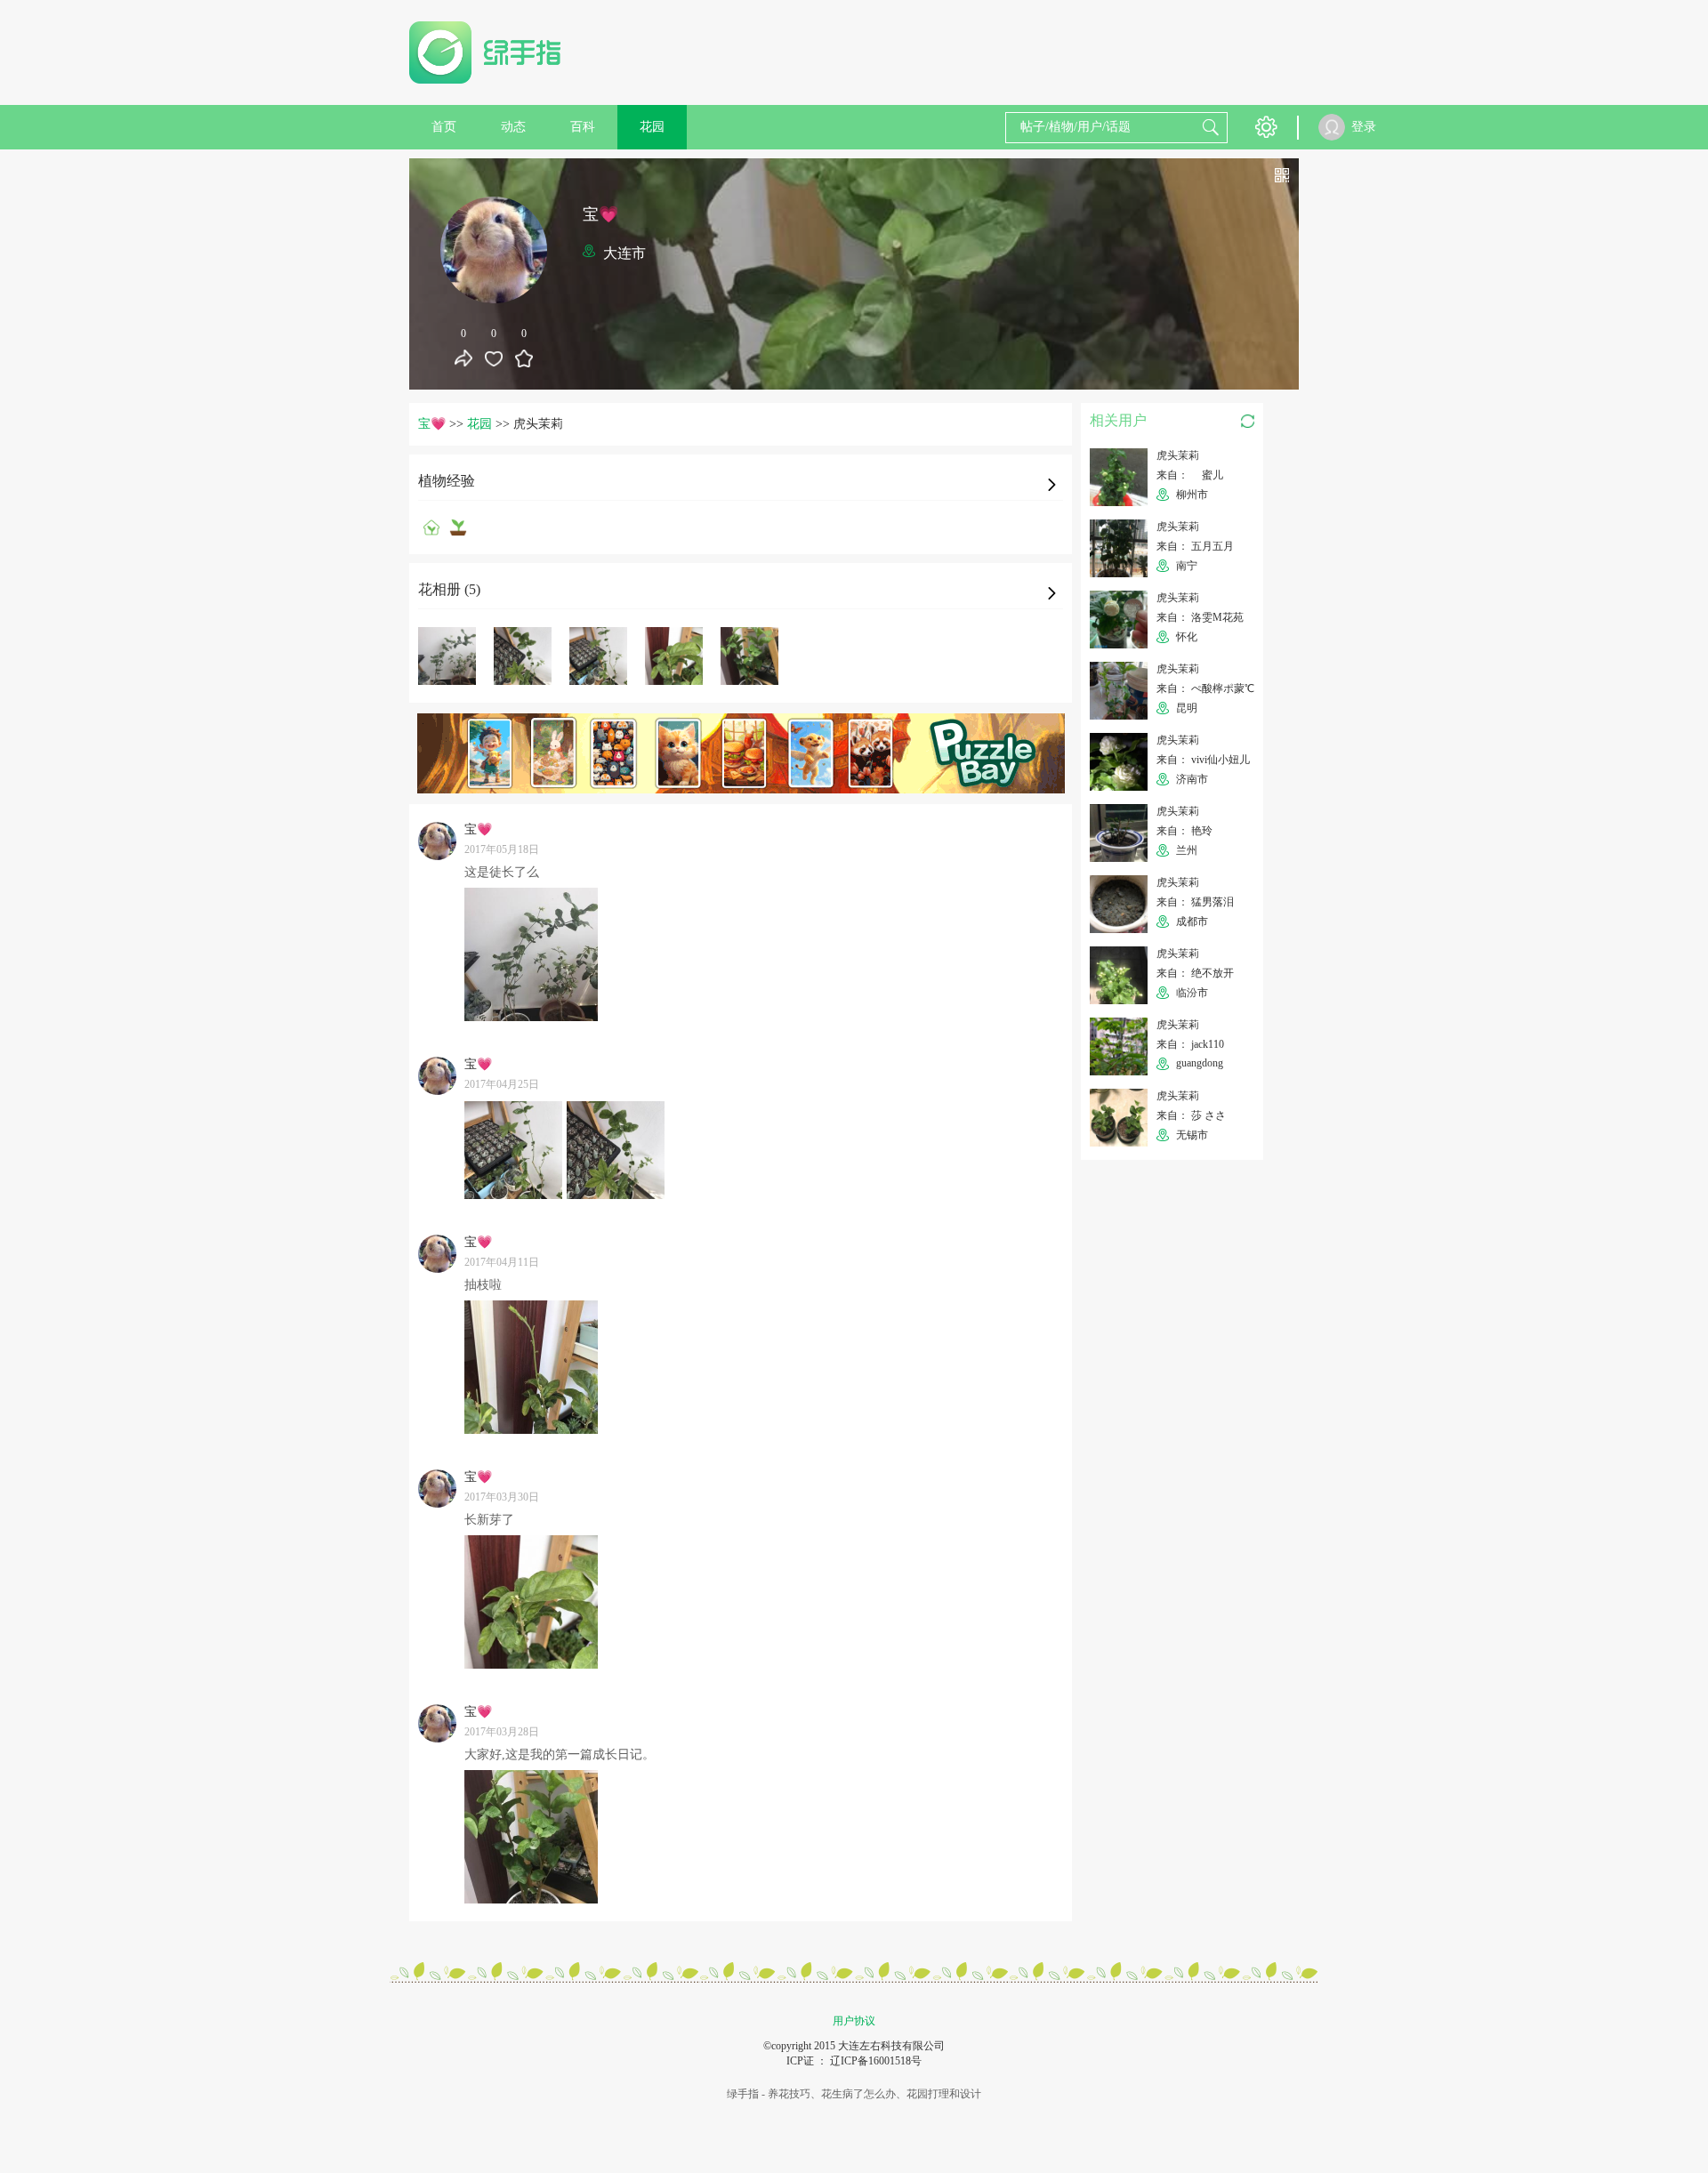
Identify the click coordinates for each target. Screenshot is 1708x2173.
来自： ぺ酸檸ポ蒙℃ (1205, 688)
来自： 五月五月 (1195, 546)
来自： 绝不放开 (1195, 973)
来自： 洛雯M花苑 (1200, 617)
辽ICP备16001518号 (876, 2061)
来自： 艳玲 (1184, 831)
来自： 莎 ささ (1191, 1115)
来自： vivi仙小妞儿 (1203, 760)
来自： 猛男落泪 (1195, 902)
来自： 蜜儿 (1195, 475)
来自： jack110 (1190, 1044)
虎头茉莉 (1178, 455)
